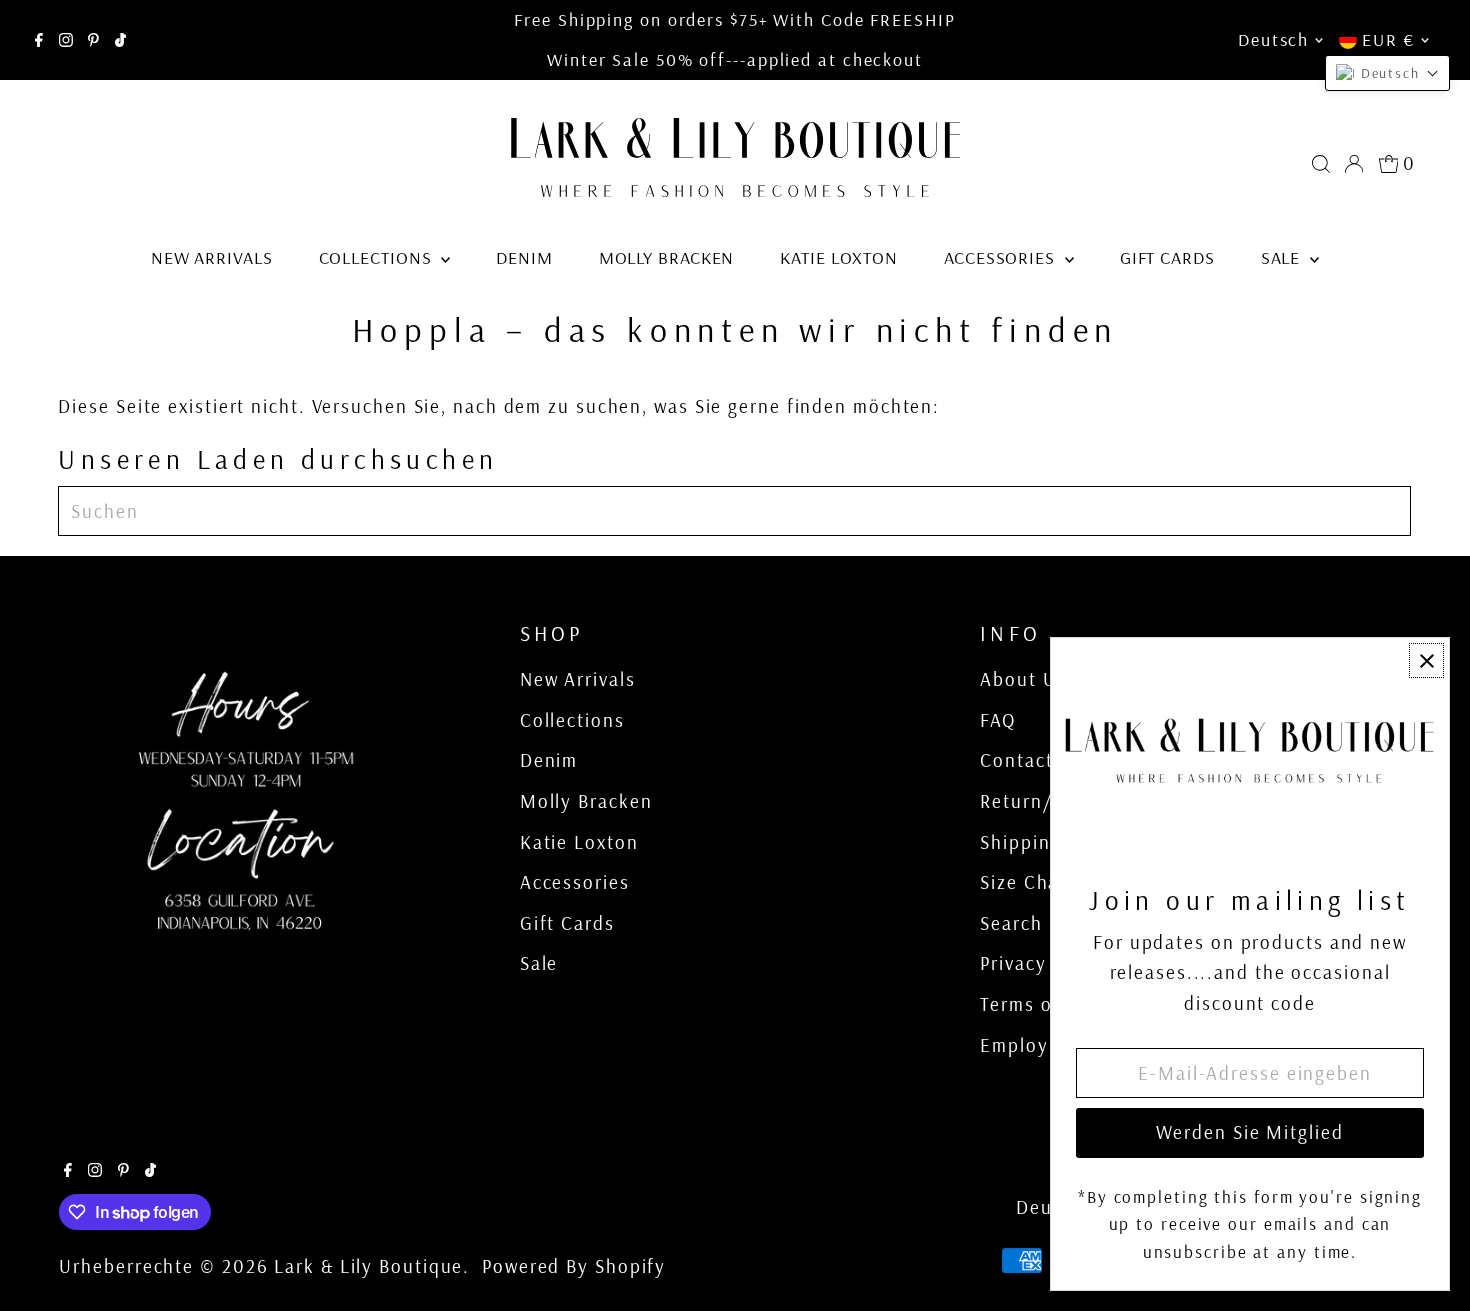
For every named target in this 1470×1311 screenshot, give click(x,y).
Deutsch (1273, 39)
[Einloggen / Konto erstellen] (1354, 164)
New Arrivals (212, 257)
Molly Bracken (667, 257)
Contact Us (1031, 760)
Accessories (1002, 257)
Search (1011, 923)
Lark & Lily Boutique (368, 1266)
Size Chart (1027, 882)
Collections (378, 257)
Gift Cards (1167, 257)
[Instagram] (66, 40)
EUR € (1388, 39)
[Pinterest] (93, 40)
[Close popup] (1426, 660)
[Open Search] (1321, 164)
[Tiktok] (120, 40)
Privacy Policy (1044, 963)
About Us (1023, 679)
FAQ (998, 720)
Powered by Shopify (574, 1266)
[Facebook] (39, 40)
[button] (1387, 73)
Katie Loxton (839, 257)
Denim (524, 257)
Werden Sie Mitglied (1249, 1132)
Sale (1283, 257)
